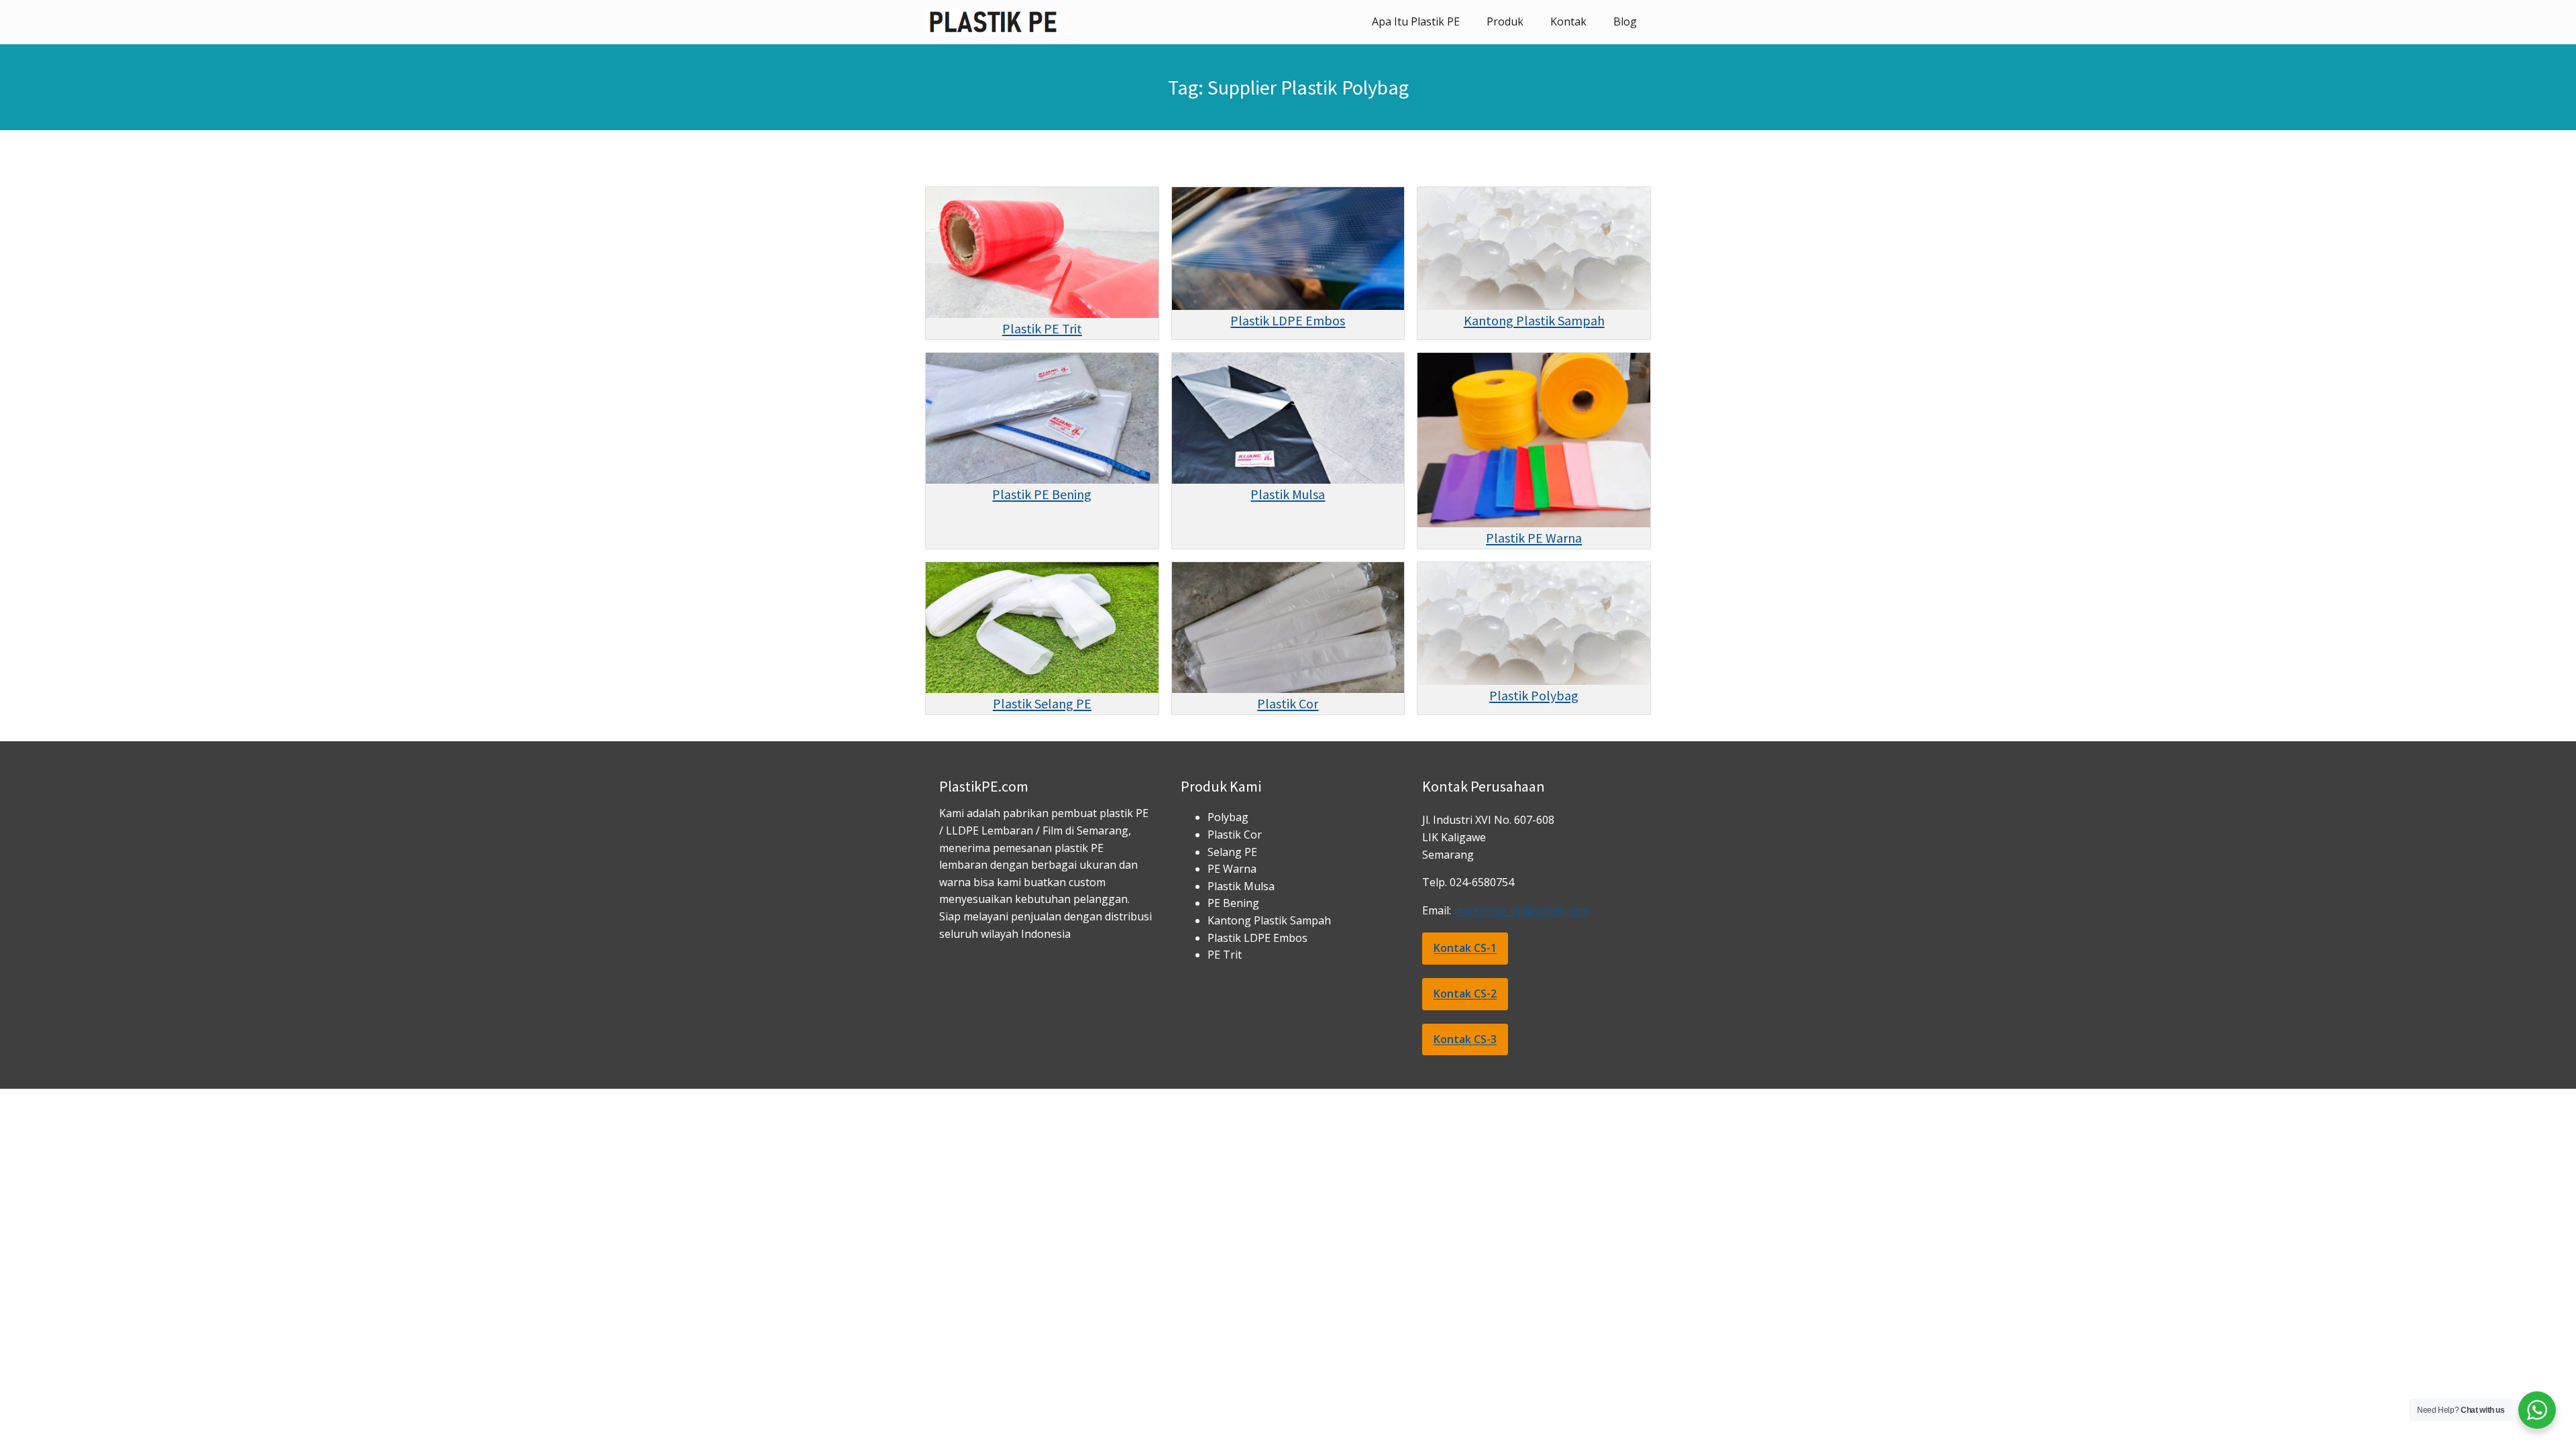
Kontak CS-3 (1465, 1039)
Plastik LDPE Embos (1288, 320)
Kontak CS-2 (1465, 994)
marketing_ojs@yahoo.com (1521, 910)
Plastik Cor (1288, 703)
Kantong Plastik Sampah (1534, 320)
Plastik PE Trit (1042, 328)
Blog (1625, 21)
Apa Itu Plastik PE (1416, 21)
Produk (1505, 21)
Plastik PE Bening (1042, 494)
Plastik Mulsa (1288, 494)
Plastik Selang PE (1042, 703)
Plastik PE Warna (1534, 538)
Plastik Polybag (1534, 695)
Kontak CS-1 (1465, 948)
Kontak (1568, 21)
